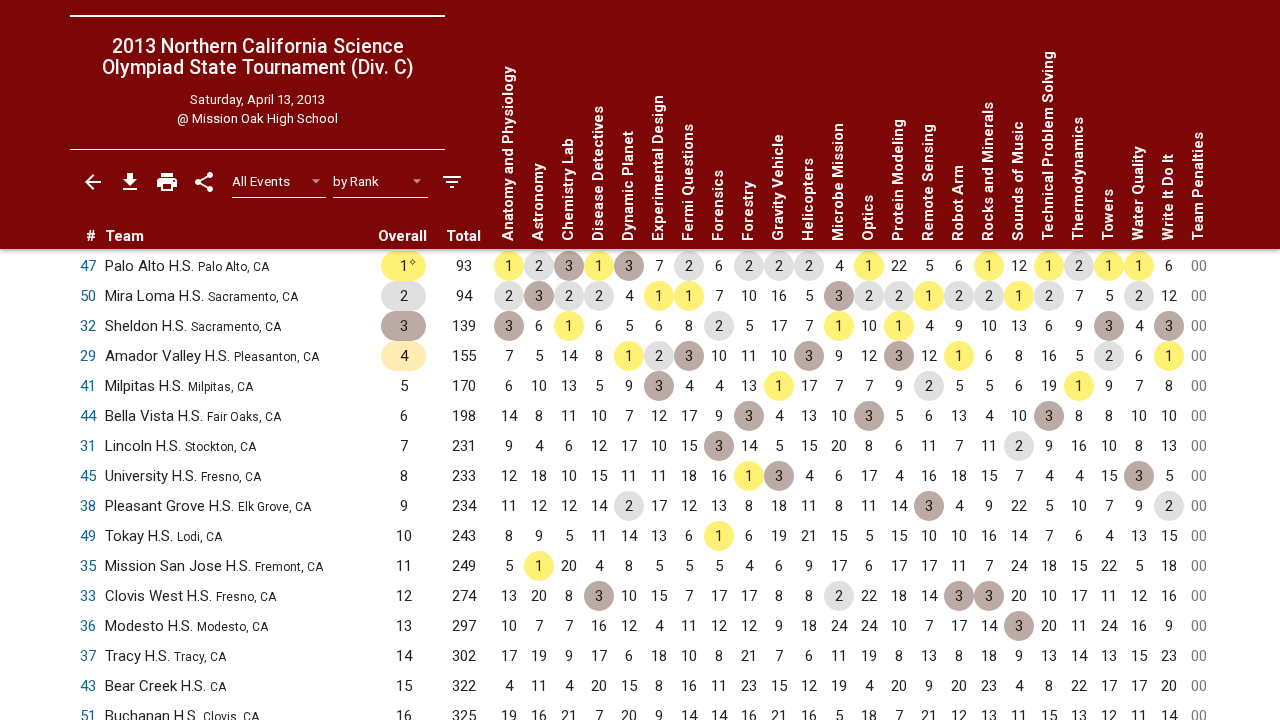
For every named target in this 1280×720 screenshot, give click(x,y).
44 (88, 416)
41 (88, 386)
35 (88, 566)
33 (88, 596)
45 (88, 476)
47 (88, 266)
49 (88, 536)
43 (88, 686)
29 (88, 356)
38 (88, 506)
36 (88, 626)
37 (88, 656)
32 (88, 326)
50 (88, 296)
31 (88, 446)
